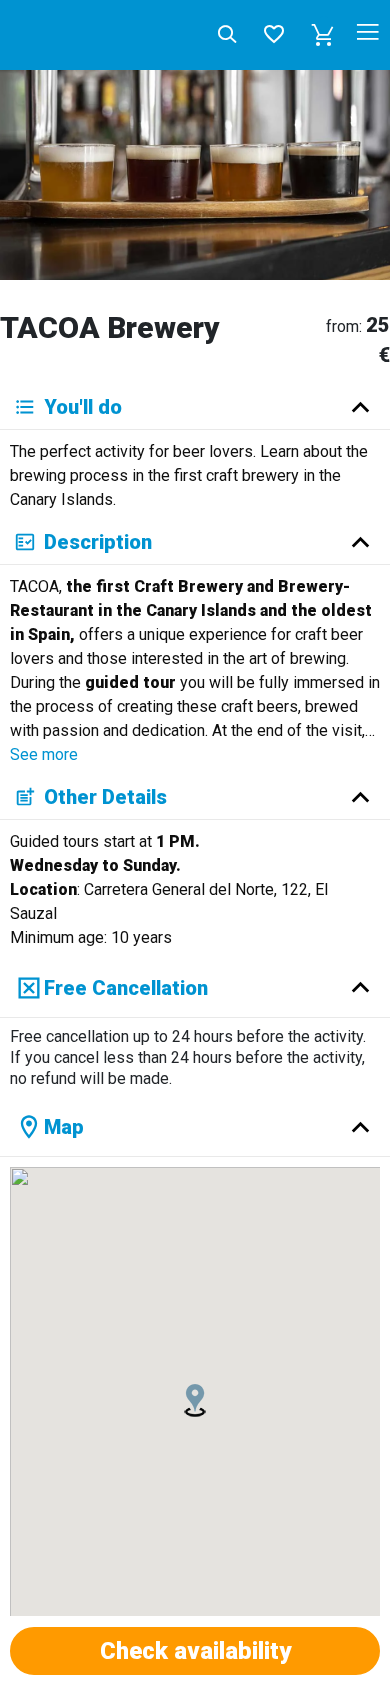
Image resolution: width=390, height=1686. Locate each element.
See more (44, 754)
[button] (323, 35)
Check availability (195, 1651)
